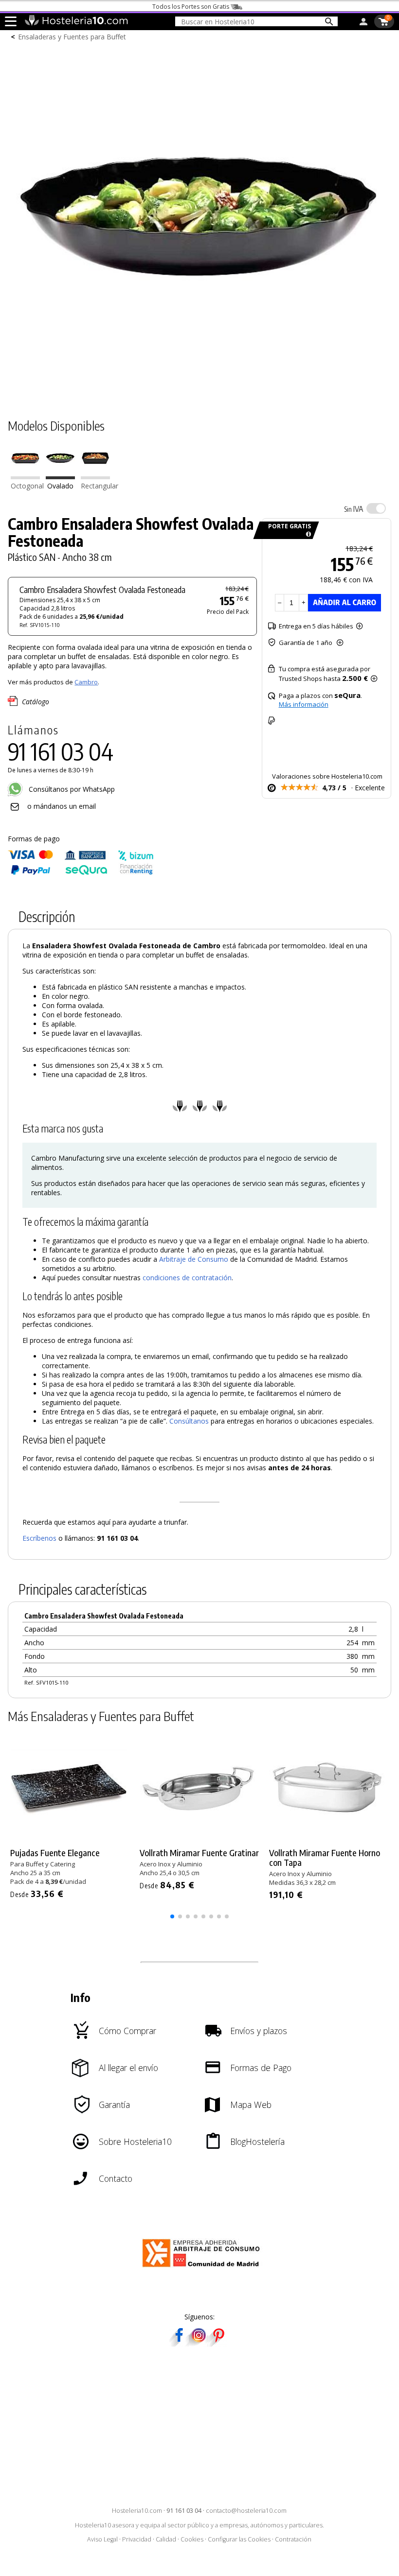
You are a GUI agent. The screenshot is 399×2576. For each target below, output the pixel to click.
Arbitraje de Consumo (194, 1259)
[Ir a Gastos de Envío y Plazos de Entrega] (307, 534)
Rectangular (100, 486)
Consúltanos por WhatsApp (71, 789)
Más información (304, 704)
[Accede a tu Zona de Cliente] (363, 23)
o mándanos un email (62, 806)
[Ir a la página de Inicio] (76, 23)
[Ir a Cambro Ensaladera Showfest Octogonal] (25, 477)
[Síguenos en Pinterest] (218, 2343)
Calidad (166, 2539)
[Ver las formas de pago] (81, 873)
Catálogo (36, 702)
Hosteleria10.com (137, 2511)
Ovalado (60, 486)
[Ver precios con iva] (376, 508)
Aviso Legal (102, 2539)
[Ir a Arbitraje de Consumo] (203, 2269)
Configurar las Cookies (239, 2539)
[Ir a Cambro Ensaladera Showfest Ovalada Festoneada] (60, 477)
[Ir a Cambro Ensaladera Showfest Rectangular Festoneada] (95, 477)
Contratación (293, 2539)
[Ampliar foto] (199, 389)
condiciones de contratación (187, 1278)
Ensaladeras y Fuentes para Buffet (72, 37)
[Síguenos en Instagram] (199, 2343)
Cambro (86, 682)
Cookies (192, 2539)
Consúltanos (189, 1421)
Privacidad (137, 2539)
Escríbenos (39, 1538)
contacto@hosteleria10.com (246, 2511)
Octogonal (27, 486)
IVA (354, 509)
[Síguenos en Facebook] (179, 2343)
